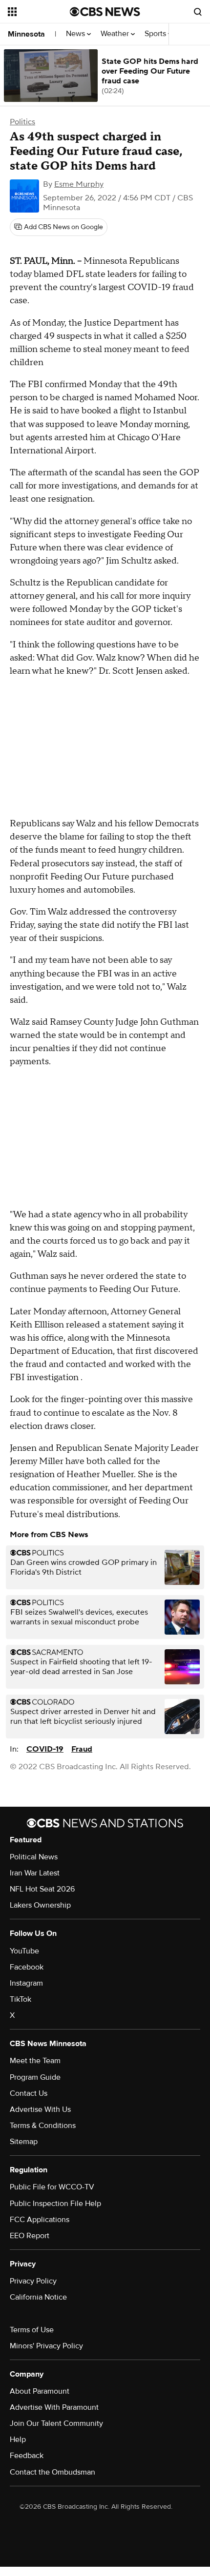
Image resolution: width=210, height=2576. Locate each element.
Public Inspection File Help (55, 2204)
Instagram (26, 1983)
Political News (34, 1857)
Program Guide (35, 2077)
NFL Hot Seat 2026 (42, 1889)
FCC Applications (40, 2220)
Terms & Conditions (43, 2126)
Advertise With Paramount (54, 2407)
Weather (116, 34)
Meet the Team (35, 2061)
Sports (156, 34)
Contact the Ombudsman (52, 2472)
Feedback (27, 2456)
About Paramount (40, 2391)
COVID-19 (45, 1749)
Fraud (82, 1749)
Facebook (27, 1967)
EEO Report (30, 2236)
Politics (22, 122)
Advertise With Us (40, 2109)
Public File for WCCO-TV (52, 2187)
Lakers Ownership (40, 1905)
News (76, 34)
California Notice (38, 2297)
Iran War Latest (35, 1873)
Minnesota (26, 34)
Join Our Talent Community (56, 2423)
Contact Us (29, 2093)
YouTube (24, 1951)
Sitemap (24, 2142)
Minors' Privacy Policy (46, 2346)
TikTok (21, 1999)
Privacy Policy (33, 2281)
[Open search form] (198, 12)
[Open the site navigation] (39, 12)
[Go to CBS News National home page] (105, 12)
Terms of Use (32, 2330)
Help (18, 2439)
